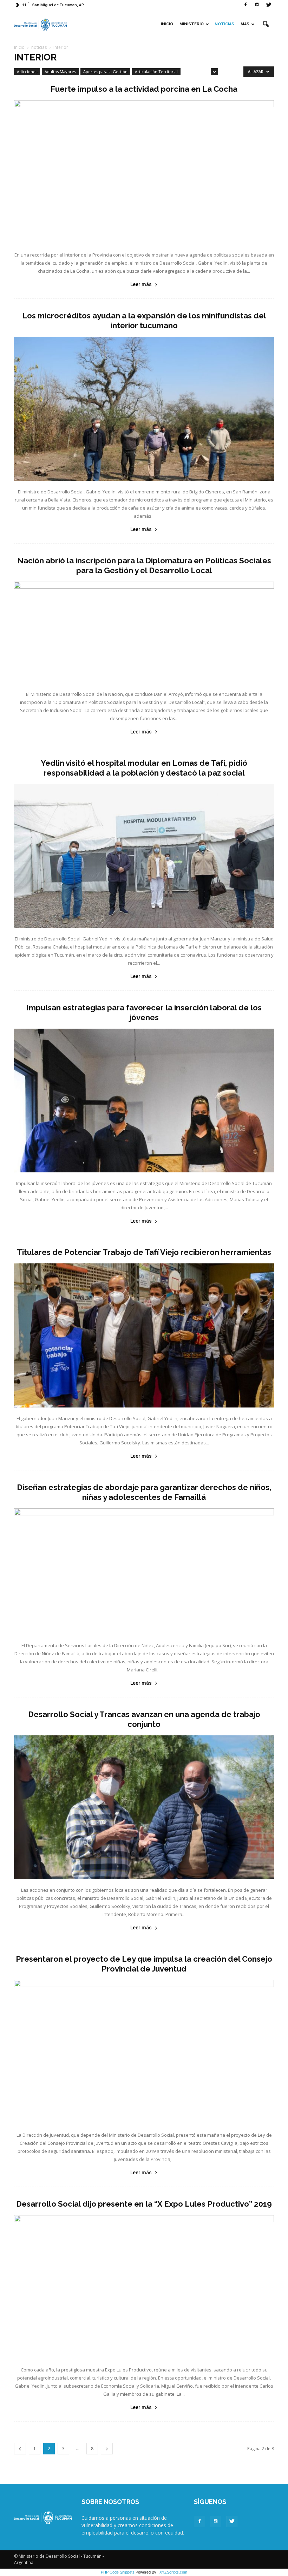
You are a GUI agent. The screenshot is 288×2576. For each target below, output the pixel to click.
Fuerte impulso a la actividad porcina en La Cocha (144, 89)
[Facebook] (246, 5)
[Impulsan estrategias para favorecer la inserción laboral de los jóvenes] (144, 1101)
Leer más (141, 284)
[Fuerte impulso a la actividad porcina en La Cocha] (144, 172)
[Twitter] (269, 5)
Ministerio (192, 24)
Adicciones (27, 72)
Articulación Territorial (156, 72)
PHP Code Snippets (118, 2572)
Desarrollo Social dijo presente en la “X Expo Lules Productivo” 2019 (144, 2204)
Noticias (224, 24)
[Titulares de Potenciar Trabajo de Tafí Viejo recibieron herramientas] (144, 1335)
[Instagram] (257, 5)
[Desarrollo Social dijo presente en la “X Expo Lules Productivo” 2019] (144, 2287)
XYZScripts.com (173, 2572)
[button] (266, 24)
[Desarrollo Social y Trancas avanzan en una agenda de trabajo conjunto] (144, 1807)
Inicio (167, 24)
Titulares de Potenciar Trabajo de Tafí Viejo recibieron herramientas (144, 1252)
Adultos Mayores (60, 72)
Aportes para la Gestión (105, 72)
